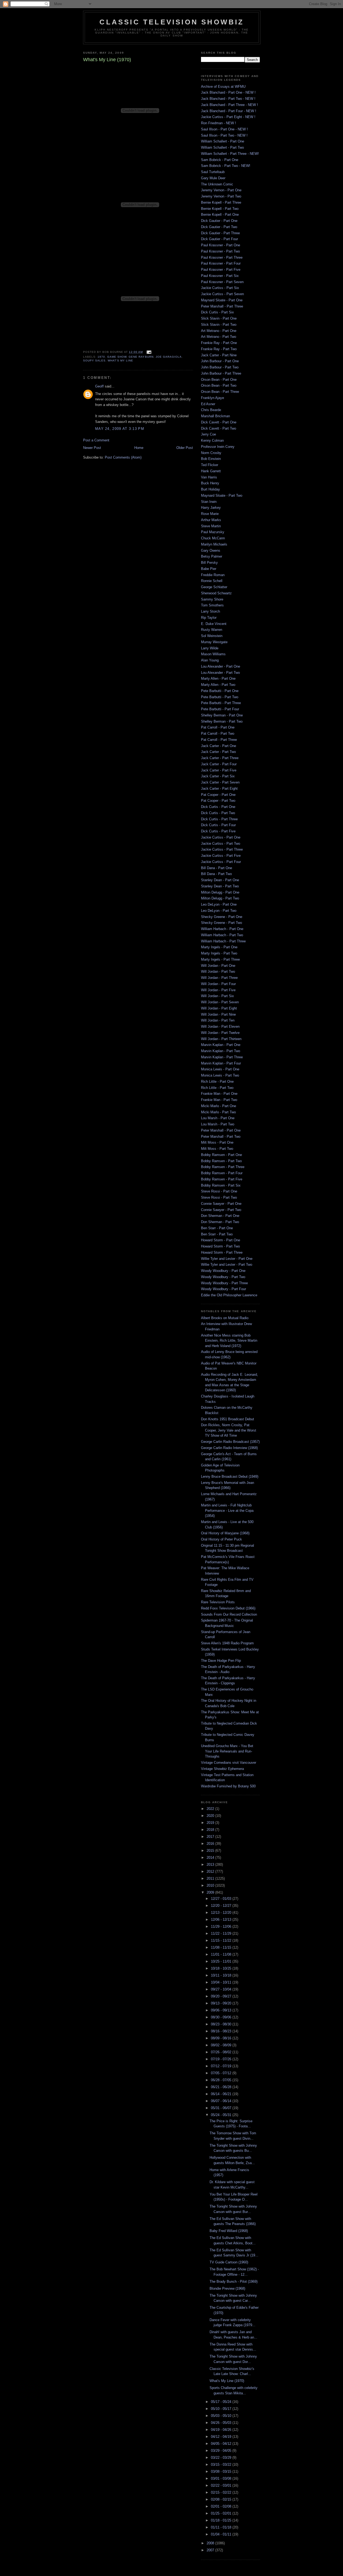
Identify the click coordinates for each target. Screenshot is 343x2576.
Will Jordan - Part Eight (219, 1008)
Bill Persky (209, 563)
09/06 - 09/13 (222, 2010)
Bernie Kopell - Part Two (220, 209)
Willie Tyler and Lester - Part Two (227, 1265)
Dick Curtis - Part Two (218, 813)
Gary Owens (211, 550)
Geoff (99, 386)
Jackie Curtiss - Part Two (221, 844)
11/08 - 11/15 (222, 1947)
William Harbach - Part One (222, 929)
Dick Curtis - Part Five (218, 831)
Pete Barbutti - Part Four (220, 709)
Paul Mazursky (213, 532)
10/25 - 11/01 (222, 1961)
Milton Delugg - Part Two (220, 898)
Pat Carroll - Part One (218, 727)
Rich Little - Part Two (217, 1088)
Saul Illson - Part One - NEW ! (224, 129)
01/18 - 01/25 (222, 2520)
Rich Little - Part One (217, 1082)
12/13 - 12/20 (222, 1913)
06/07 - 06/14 (222, 2101)
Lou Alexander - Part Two (220, 673)
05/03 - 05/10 (222, 2416)
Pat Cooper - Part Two (218, 801)
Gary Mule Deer (213, 178)
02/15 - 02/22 (222, 2492)
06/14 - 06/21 (222, 2094)
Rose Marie (210, 514)
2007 (211, 2550)
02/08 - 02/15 (222, 2499)
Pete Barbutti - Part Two (220, 697)
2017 (211, 1837)
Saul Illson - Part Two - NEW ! (224, 135)
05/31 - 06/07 (222, 2108)
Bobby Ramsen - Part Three (223, 1167)
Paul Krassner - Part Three (222, 257)
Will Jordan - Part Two (218, 972)
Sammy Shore (212, 599)
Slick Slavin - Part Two (219, 325)
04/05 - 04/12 (222, 2444)
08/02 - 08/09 (222, 2045)
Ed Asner (208, 404)
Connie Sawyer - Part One (221, 1204)
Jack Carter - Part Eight (219, 788)
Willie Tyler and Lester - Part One (227, 1259)
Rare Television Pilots (218, 1602)
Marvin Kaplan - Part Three (222, 1057)
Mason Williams (213, 654)
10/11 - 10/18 (222, 1975)
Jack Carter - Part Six (218, 776)
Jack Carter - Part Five (219, 770)
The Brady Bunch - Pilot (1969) (234, 2282)
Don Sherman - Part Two (220, 1222)
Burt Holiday (210, 489)
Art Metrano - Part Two (219, 337)
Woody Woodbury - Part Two (223, 1277)
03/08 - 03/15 (222, 2471)
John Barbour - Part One (220, 361)
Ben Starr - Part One (217, 1228)
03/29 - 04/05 (222, 2451)
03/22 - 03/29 (222, 2458)
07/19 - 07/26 (222, 2059)
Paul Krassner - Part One (221, 245)
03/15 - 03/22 (222, 2465)
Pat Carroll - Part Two (218, 733)
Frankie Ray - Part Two (219, 349)
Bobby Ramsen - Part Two (221, 1161)
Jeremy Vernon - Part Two (221, 196)
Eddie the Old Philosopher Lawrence (229, 1295)
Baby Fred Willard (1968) (229, 2231)
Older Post (185, 448)
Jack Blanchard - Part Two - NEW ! (228, 99)
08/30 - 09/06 (222, 2017)
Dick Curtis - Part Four (218, 825)
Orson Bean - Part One (219, 380)
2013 (211, 1865)
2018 (211, 1830)
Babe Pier (209, 569)
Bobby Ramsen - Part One (221, 1155)
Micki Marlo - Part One (219, 1106)
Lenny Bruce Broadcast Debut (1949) (230, 1477)
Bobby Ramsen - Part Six (221, 1185)
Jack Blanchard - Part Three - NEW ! (230, 105)
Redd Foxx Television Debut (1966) (228, 1608)
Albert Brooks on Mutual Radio (225, 1318)
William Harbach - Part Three (223, 941)
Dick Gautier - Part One (219, 221)
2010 (211, 1885)
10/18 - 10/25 (222, 1968)
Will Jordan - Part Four (218, 984)
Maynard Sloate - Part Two (222, 495)
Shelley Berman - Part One (222, 715)
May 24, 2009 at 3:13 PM (120, 429)
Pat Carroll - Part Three (219, 740)
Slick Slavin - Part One (219, 318)
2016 (211, 1844)
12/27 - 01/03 (222, 1899)
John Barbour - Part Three (221, 373)
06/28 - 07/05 (222, 2080)
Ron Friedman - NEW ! (219, 123)
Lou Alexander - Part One (221, 666)
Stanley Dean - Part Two (220, 886)
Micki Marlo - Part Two (218, 1112)
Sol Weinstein (212, 636)
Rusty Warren (212, 630)
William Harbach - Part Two (222, 935)
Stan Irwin (209, 502)
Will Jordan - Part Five (218, 990)
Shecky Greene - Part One (222, 917)
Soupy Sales (94, 361)
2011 (211, 1878)
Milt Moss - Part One (217, 1142)
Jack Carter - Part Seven (220, 782)
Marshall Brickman (215, 416)
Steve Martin (211, 526)
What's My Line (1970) (227, 2381)
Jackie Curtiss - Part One (221, 837)
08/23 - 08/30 (222, 2024)
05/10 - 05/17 (222, 2409)
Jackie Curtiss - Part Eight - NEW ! (228, 117)
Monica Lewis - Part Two (220, 1075)
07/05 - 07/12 (222, 2073)
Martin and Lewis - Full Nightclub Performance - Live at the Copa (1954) (227, 1510)
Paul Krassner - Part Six (220, 276)
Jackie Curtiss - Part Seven (222, 294)
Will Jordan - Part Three (219, 978)
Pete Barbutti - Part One (220, 691)
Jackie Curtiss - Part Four (221, 862)
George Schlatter (214, 587)
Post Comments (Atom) (123, 457)
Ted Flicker (210, 465)
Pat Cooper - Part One (218, 795)
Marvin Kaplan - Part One (221, 1045)
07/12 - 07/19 (222, 2066)
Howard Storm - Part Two (220, 1246)
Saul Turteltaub (213, 172)
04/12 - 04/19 (222, 2437)
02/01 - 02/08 (222, 2506)
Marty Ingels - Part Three (220, 959)
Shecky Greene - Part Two (221, 923)
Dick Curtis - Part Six (217, 312)
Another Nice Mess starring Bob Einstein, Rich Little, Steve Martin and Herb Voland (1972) (229, 1341)
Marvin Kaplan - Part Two (221, 1051)
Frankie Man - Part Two (219, 1100)
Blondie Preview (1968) (227, 2288)
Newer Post (92, 448)
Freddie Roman (213, 575)
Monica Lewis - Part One (220, 1069)
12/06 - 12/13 (222, 1920)
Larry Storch (210, 611)
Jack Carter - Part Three (220, 758)
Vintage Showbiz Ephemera (222, 1769)
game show (117, 357)
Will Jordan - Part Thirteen (221, 1039)
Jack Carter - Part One (219, 746)
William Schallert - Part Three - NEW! (230, 154)
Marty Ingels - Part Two (219, 953)
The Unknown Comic (217, 184)
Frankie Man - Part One (219, 1094)
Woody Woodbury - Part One (223, 1271)
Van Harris (209, 477)
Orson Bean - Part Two (219, 385)
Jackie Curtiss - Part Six (220, 288)
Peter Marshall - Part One (221, 1130)
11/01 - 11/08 (222, 1954)
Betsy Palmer (212, 556)
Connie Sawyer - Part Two (221, 1210)
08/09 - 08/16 (222, 2038)
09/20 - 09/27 (222, 1996)
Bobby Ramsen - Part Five (222, 1179)
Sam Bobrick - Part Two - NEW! (226, 166)
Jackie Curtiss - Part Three (222, 849)
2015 (211, 1851)
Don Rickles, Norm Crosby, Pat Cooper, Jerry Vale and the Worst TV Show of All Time (229, 1430)
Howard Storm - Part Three (222, 1252)
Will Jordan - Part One (218, 966)
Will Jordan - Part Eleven (220, 1027)
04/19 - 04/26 (222, 2430)
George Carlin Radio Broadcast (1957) (230, 1442)
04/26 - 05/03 (222, 2423)
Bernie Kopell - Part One (220, 215)
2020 (211, 1816)
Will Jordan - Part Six (217, 996)
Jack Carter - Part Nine (219, 355)
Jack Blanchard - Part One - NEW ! (228, 92)
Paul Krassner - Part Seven (222, 282)
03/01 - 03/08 (222, 2478)
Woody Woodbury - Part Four (223, 1289)
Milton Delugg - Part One (220, 892)
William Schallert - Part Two (222, 147)
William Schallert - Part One (223, 141)
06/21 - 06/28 (222, 2087)
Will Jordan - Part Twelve (220, 1033)
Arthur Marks (211, 520)
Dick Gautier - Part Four (219, 239)
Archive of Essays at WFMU (223, 87)
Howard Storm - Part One (221, 1240)
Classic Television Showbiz (172, 22)
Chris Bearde (211, 410)
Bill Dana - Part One (217, 868)
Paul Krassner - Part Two (220, 251)
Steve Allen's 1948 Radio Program (227, 1643)
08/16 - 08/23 (222, 2031)
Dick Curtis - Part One (218, 807)
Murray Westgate (214, 642)
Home (139, 448)
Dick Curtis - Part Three (219, 819)
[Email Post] (148, 352)
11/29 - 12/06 (222, 1926)
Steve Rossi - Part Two (219, 1197)
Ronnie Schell (212, 581)
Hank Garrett (211, 471)
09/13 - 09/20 (222, 2003)
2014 (211, 1858)
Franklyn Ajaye (212, 398)
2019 (211, 1823)
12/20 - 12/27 (222, 1906)
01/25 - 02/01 (222, 2513)
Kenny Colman (212, 440)
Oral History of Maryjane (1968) (225, 1533)
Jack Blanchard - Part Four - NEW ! (229, 111)
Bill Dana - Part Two (216, 874)
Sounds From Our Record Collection (229, 1614)
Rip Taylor (209, 618)
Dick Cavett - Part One (219, 422)
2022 (211, 1809)
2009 (211, 1892)
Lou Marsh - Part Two (218, 1124)
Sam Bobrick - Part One (220, 160)
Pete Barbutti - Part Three (221, 703)
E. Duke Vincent (214, 624)
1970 (101, 357)
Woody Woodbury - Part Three (224, 1283)
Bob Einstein (211, 459)
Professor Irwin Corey (218, 447)
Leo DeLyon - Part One (219, 904)
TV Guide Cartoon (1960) (229, 2262)
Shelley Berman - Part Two (222, 721)
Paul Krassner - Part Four (221, 263)
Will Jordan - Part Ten (218, 1020)
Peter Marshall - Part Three (222, 306)
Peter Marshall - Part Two (221, 1137)
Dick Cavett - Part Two (219, 428)
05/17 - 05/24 (222, 2402)
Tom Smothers (212, 605)
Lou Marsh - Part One (218, 1118)
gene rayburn (141, 357)
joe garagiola (169, 357)
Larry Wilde (210, 648)
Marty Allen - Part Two (218, 685)
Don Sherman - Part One (220, 1216)
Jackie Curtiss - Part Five (221, 856)
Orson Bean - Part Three (220, 392)
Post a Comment (96, 440)
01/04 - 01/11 (222, 2534)
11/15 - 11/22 (222, 1940)
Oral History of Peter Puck (221, 1539)
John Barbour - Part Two (220, 367)
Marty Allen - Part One (218, 678)
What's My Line (120, 361)
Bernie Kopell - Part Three (221, 202)
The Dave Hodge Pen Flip (221, 1661)
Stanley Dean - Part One (220, 880)
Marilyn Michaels (214, 544)
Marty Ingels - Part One (219, 947)
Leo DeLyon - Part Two (219, 911)
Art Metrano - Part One (219, 331)
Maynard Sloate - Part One (222, 300)
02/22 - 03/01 (222, 2485)
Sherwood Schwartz (216, 593)
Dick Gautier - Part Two (219, 227)
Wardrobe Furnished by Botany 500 (228, 1786)
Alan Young (210, 660)
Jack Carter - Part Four (219, 764)
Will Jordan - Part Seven (220, 1002)
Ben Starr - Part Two (217, 1234)
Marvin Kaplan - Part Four (221, 1063)
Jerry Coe (208, 434)
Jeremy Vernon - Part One (221, 190)
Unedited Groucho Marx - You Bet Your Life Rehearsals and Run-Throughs (227, 1751)
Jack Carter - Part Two (218, 752)
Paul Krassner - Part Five (221, 270)
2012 (211, 1871)
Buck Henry (210, 483)
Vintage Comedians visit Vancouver (229, 1763)
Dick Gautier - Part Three (220, 233)
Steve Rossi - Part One (219, 1191)
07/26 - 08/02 (222, 2052)
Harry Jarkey (211, 508)
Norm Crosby (211, 453)
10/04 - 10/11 (222, 1982)
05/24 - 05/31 (222, 2115)
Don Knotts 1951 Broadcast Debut (228, 1419)
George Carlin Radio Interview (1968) (229, 1448)
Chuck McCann (213, 538)
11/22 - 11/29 (222, 1933)
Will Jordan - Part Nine (218, 1014)
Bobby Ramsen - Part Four (222, 1173)
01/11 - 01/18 (222, 2527)
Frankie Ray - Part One (219, 343)
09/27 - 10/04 (222, 1989)
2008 (211, 2543)
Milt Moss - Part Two (217, 1149)
